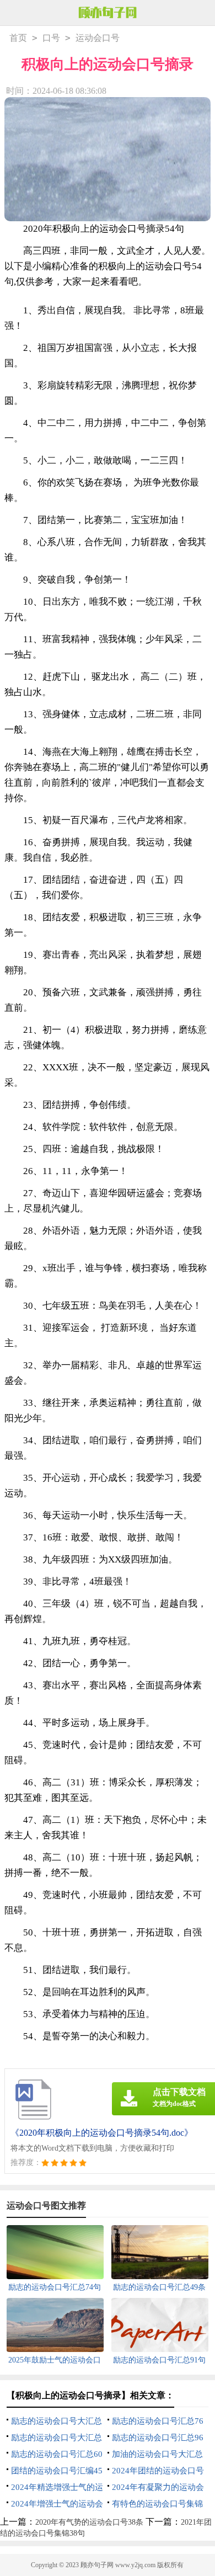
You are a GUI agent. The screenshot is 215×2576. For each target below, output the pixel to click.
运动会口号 (98, 38)
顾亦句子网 (97, 2565)
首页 (18, 38)
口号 (51, 38)
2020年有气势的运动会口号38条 (89, 2522)
